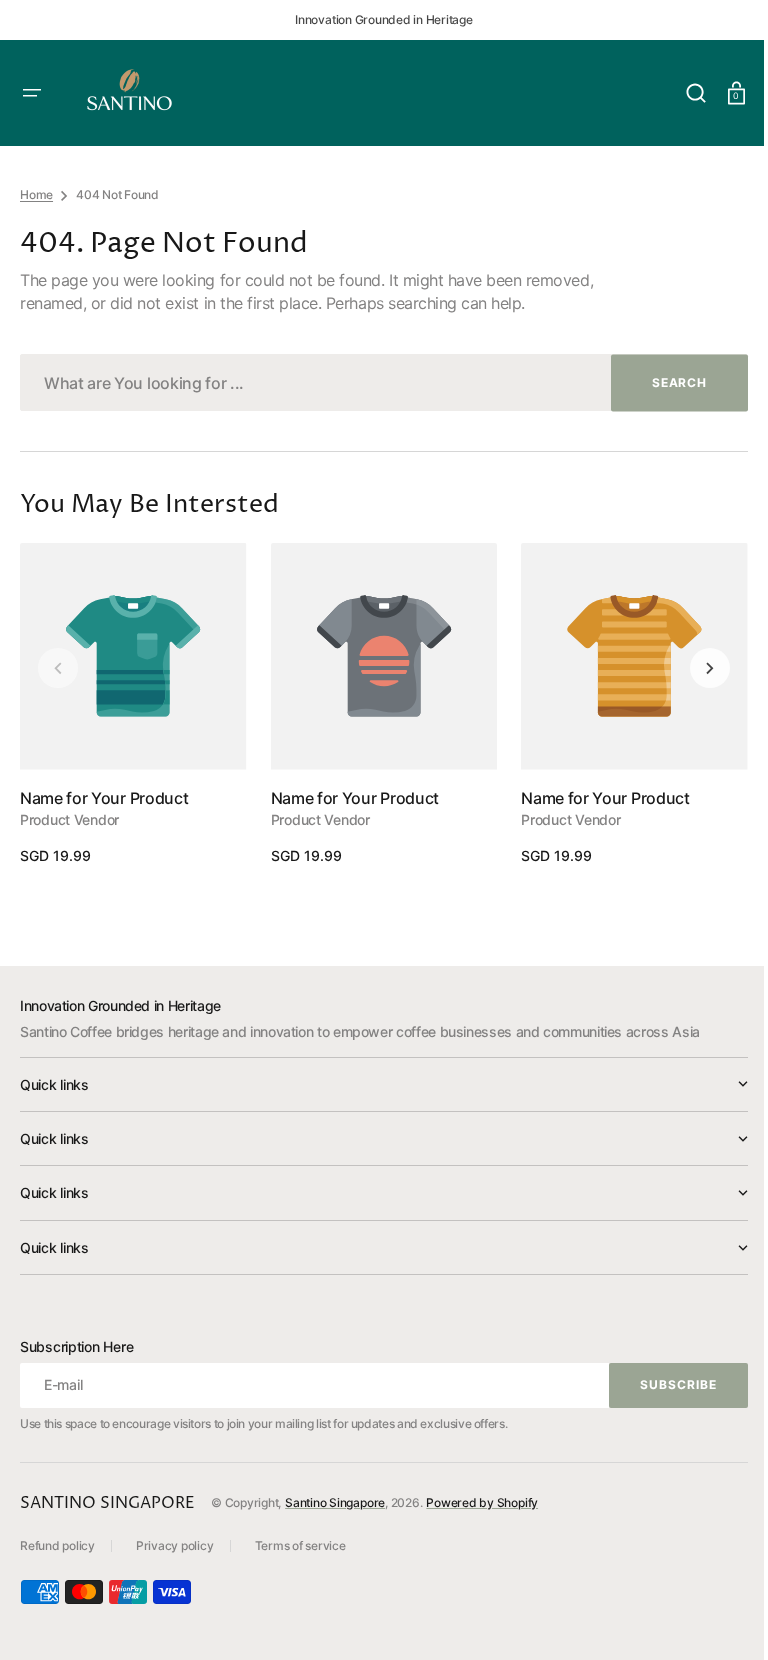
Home (36, 194)
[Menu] (32, 93)
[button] (681, 93)
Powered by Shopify (482, 1502)
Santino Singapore (335, 1502)
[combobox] (376, 382)
